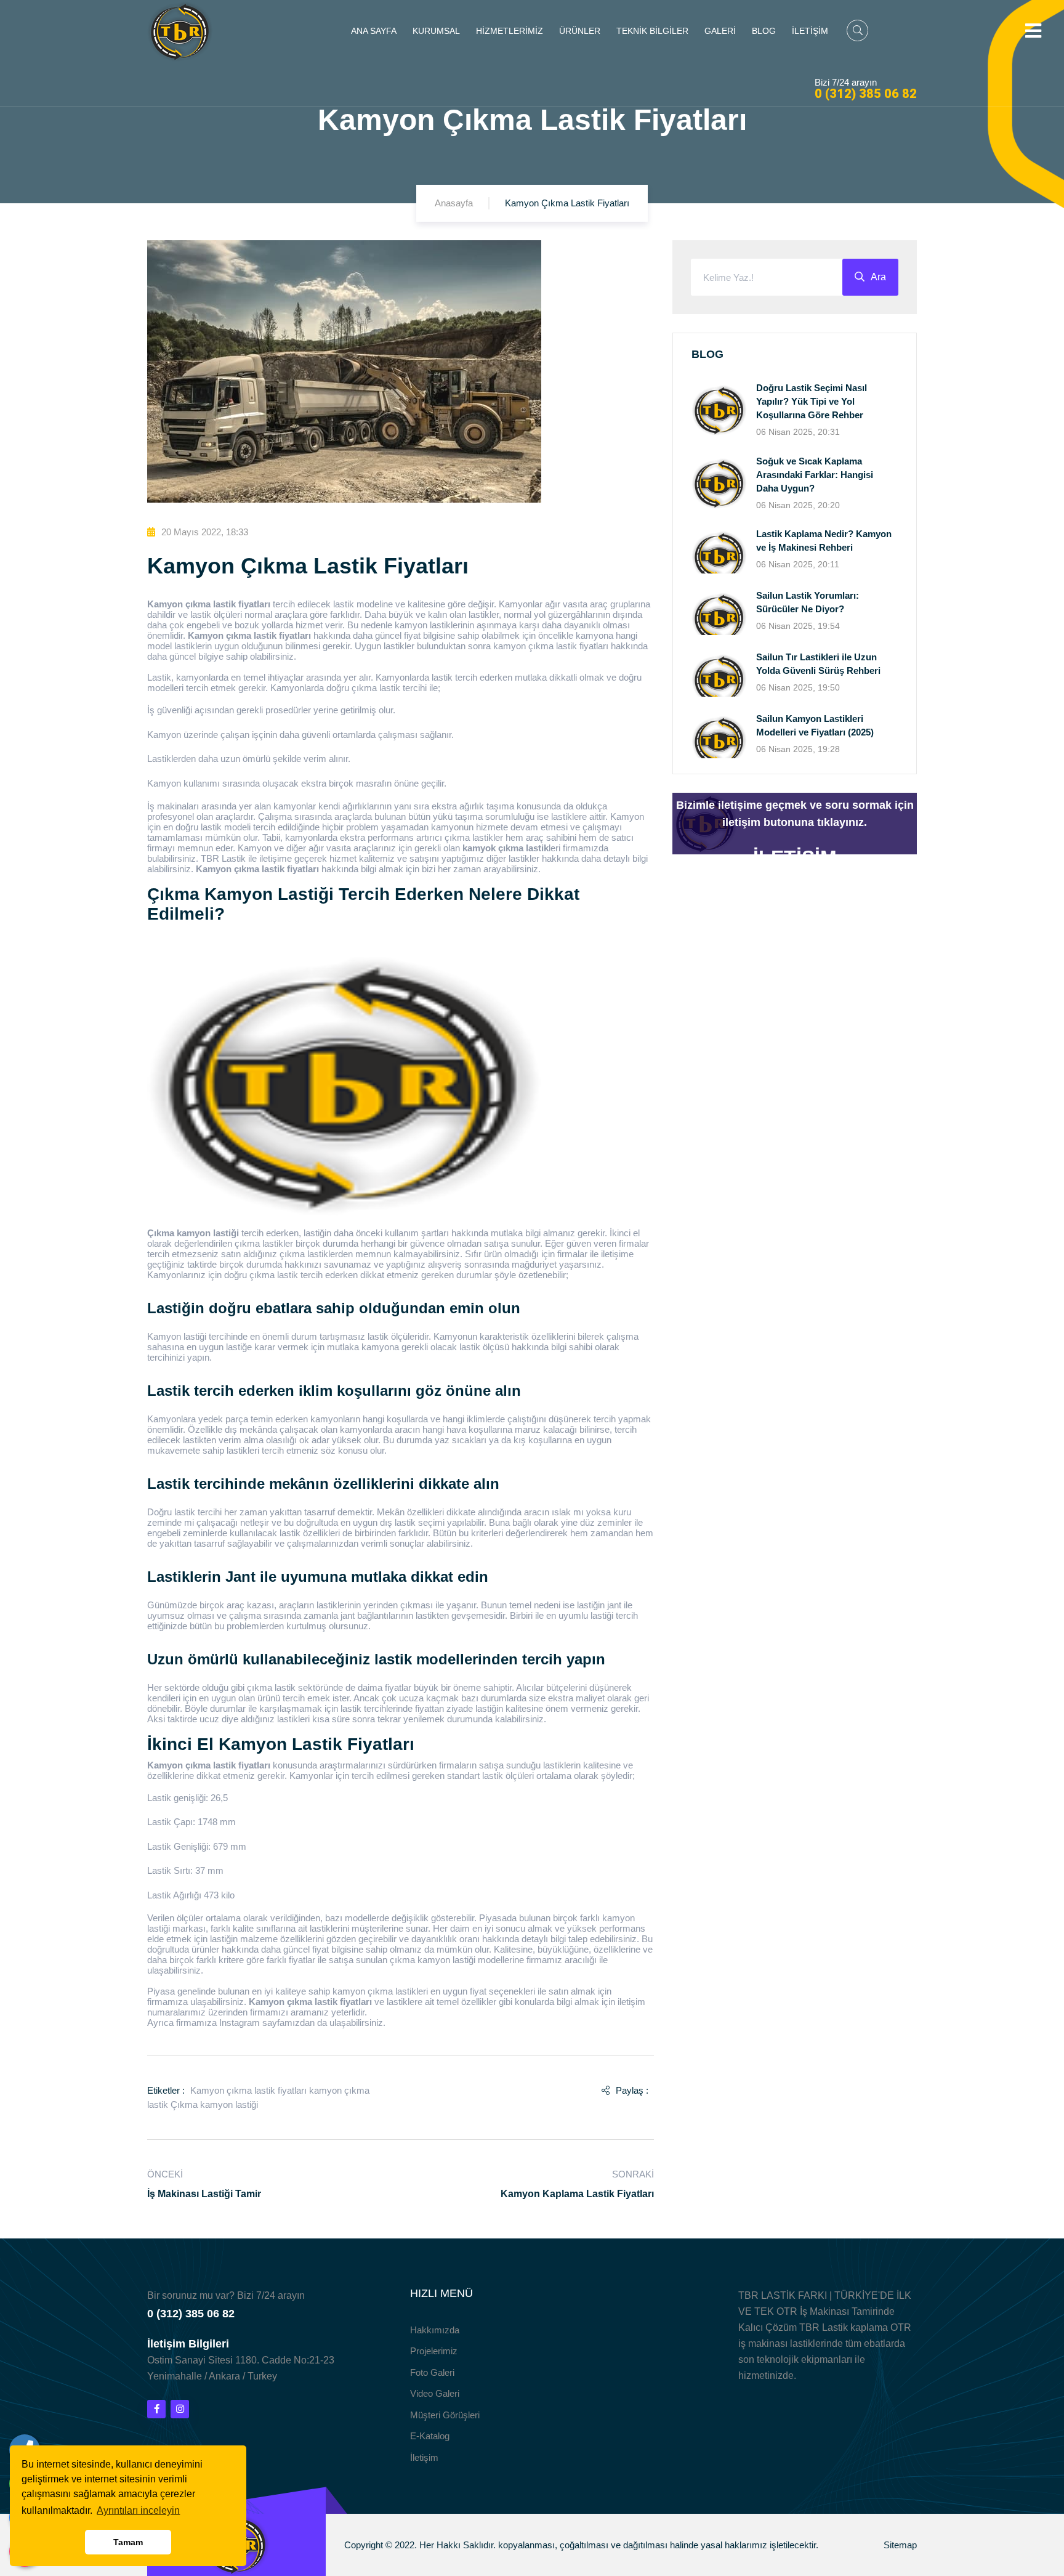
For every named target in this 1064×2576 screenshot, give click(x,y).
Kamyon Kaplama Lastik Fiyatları (577, 2194)
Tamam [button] (128, 2542)
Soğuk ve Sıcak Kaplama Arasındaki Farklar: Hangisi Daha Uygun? (815, 475)
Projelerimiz (434, 2351)
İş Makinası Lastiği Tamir (204, 2194)
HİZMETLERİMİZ (510, 31)
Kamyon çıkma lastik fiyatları (248, 2090)
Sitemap (900, 2545)
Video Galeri (435, 2393)
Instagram (240, 2023)
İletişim (424, 2457)
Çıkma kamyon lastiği (214, 2104)
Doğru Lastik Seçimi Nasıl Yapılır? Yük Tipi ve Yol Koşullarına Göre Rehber (812, 401)
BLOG (764, 31)
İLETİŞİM (810, 31)
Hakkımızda (435, 2330)
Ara (878, 277)
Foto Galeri (432, 2372)
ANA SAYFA (374, 31)
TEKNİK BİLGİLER (652, 31)
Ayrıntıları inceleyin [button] (138, 2510)
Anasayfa (454, 203)
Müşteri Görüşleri (445, 2415)
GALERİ (720, 31)
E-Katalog (430, 2436)
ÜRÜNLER (580, 31)
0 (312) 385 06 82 (866, 94)
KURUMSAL (436, 31)
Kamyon (255, 848)
